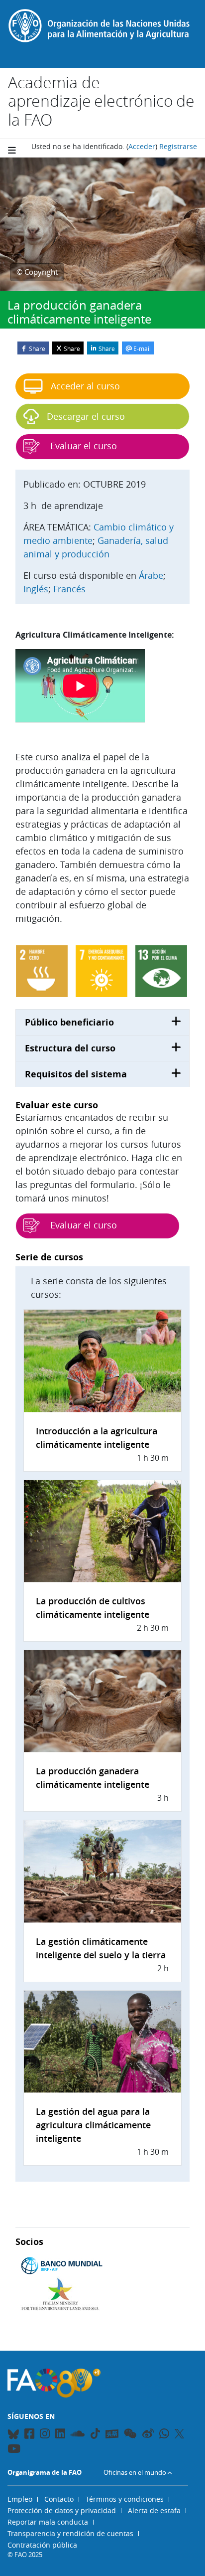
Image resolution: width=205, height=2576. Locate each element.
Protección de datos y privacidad (62, 2510)
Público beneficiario (69, 1022)
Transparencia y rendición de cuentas (70, 2533)
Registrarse (178, 146)
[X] (179, 2433)
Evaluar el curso (82, 1225)
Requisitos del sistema (76, 1074)
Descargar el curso (86, 416)
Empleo (20, 2499)
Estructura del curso (70, 1048)
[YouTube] (14, 2450)
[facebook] (29, 2435)
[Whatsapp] (164, 2435)
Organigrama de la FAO (45, 2472)
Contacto (59, 2499)
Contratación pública (42, 2545)
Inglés (36, 589)
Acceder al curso (85, 386)
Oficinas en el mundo (135, 2472)
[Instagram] (45, 2435)
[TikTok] (95, 2433)
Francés (69, 589)
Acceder (142, 146)
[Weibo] (148, 2435)
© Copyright (37, 272)
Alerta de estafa (154, 2510)
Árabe (151, 575)
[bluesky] (13, 2435)
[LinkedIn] (60, 2435)
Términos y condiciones (125, 2499)
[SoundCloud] (78, 2435)
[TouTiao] (112, 2434)
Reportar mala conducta (48, 2522)
